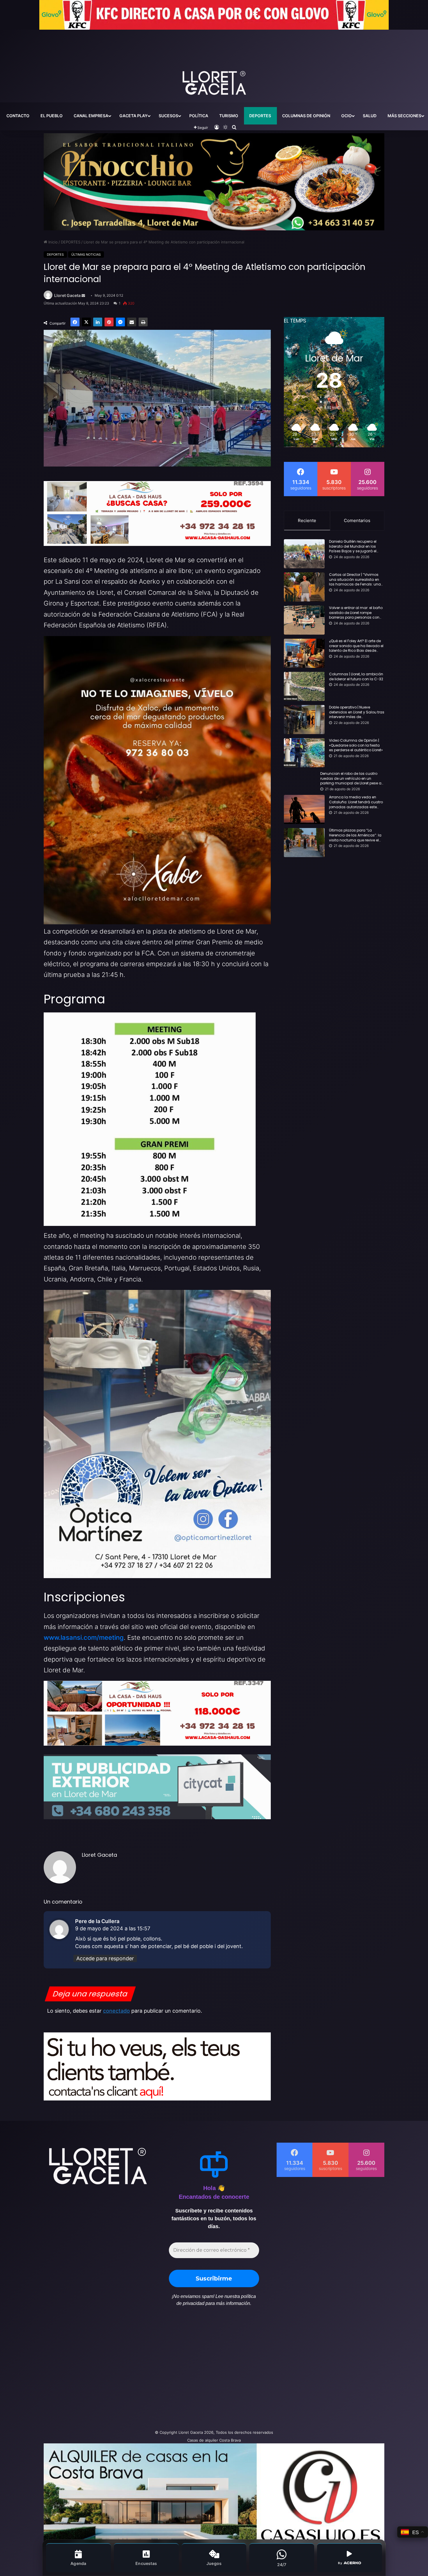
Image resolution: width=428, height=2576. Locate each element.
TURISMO (229, 116)
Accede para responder (105, 1958)
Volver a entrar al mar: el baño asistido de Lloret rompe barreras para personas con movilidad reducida (356, 613)
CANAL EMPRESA (91, 116)
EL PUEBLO (52, 116)
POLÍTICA (199, 116)
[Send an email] (83, 296)
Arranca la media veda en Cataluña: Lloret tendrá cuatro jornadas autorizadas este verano (356, 802)
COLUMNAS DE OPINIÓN (306, 116)
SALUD (370, 116)
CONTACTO (18, 116)
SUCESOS (168, 116)
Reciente (307, 520)
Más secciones (404, 116)
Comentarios (357, 520)
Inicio (52, 242)
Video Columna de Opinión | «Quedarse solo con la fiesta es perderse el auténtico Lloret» (356, 745)
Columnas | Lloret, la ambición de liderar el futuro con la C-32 (356, 677)
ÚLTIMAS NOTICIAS (86, 254)
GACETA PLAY (133, 116)
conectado (116, 2011)
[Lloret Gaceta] (214, 64)
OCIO (346, 116)
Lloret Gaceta (67, 295)
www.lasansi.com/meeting (84, 1637)
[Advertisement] (156, 2371)
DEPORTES (260, 116)
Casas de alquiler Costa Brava (214, 2440)
